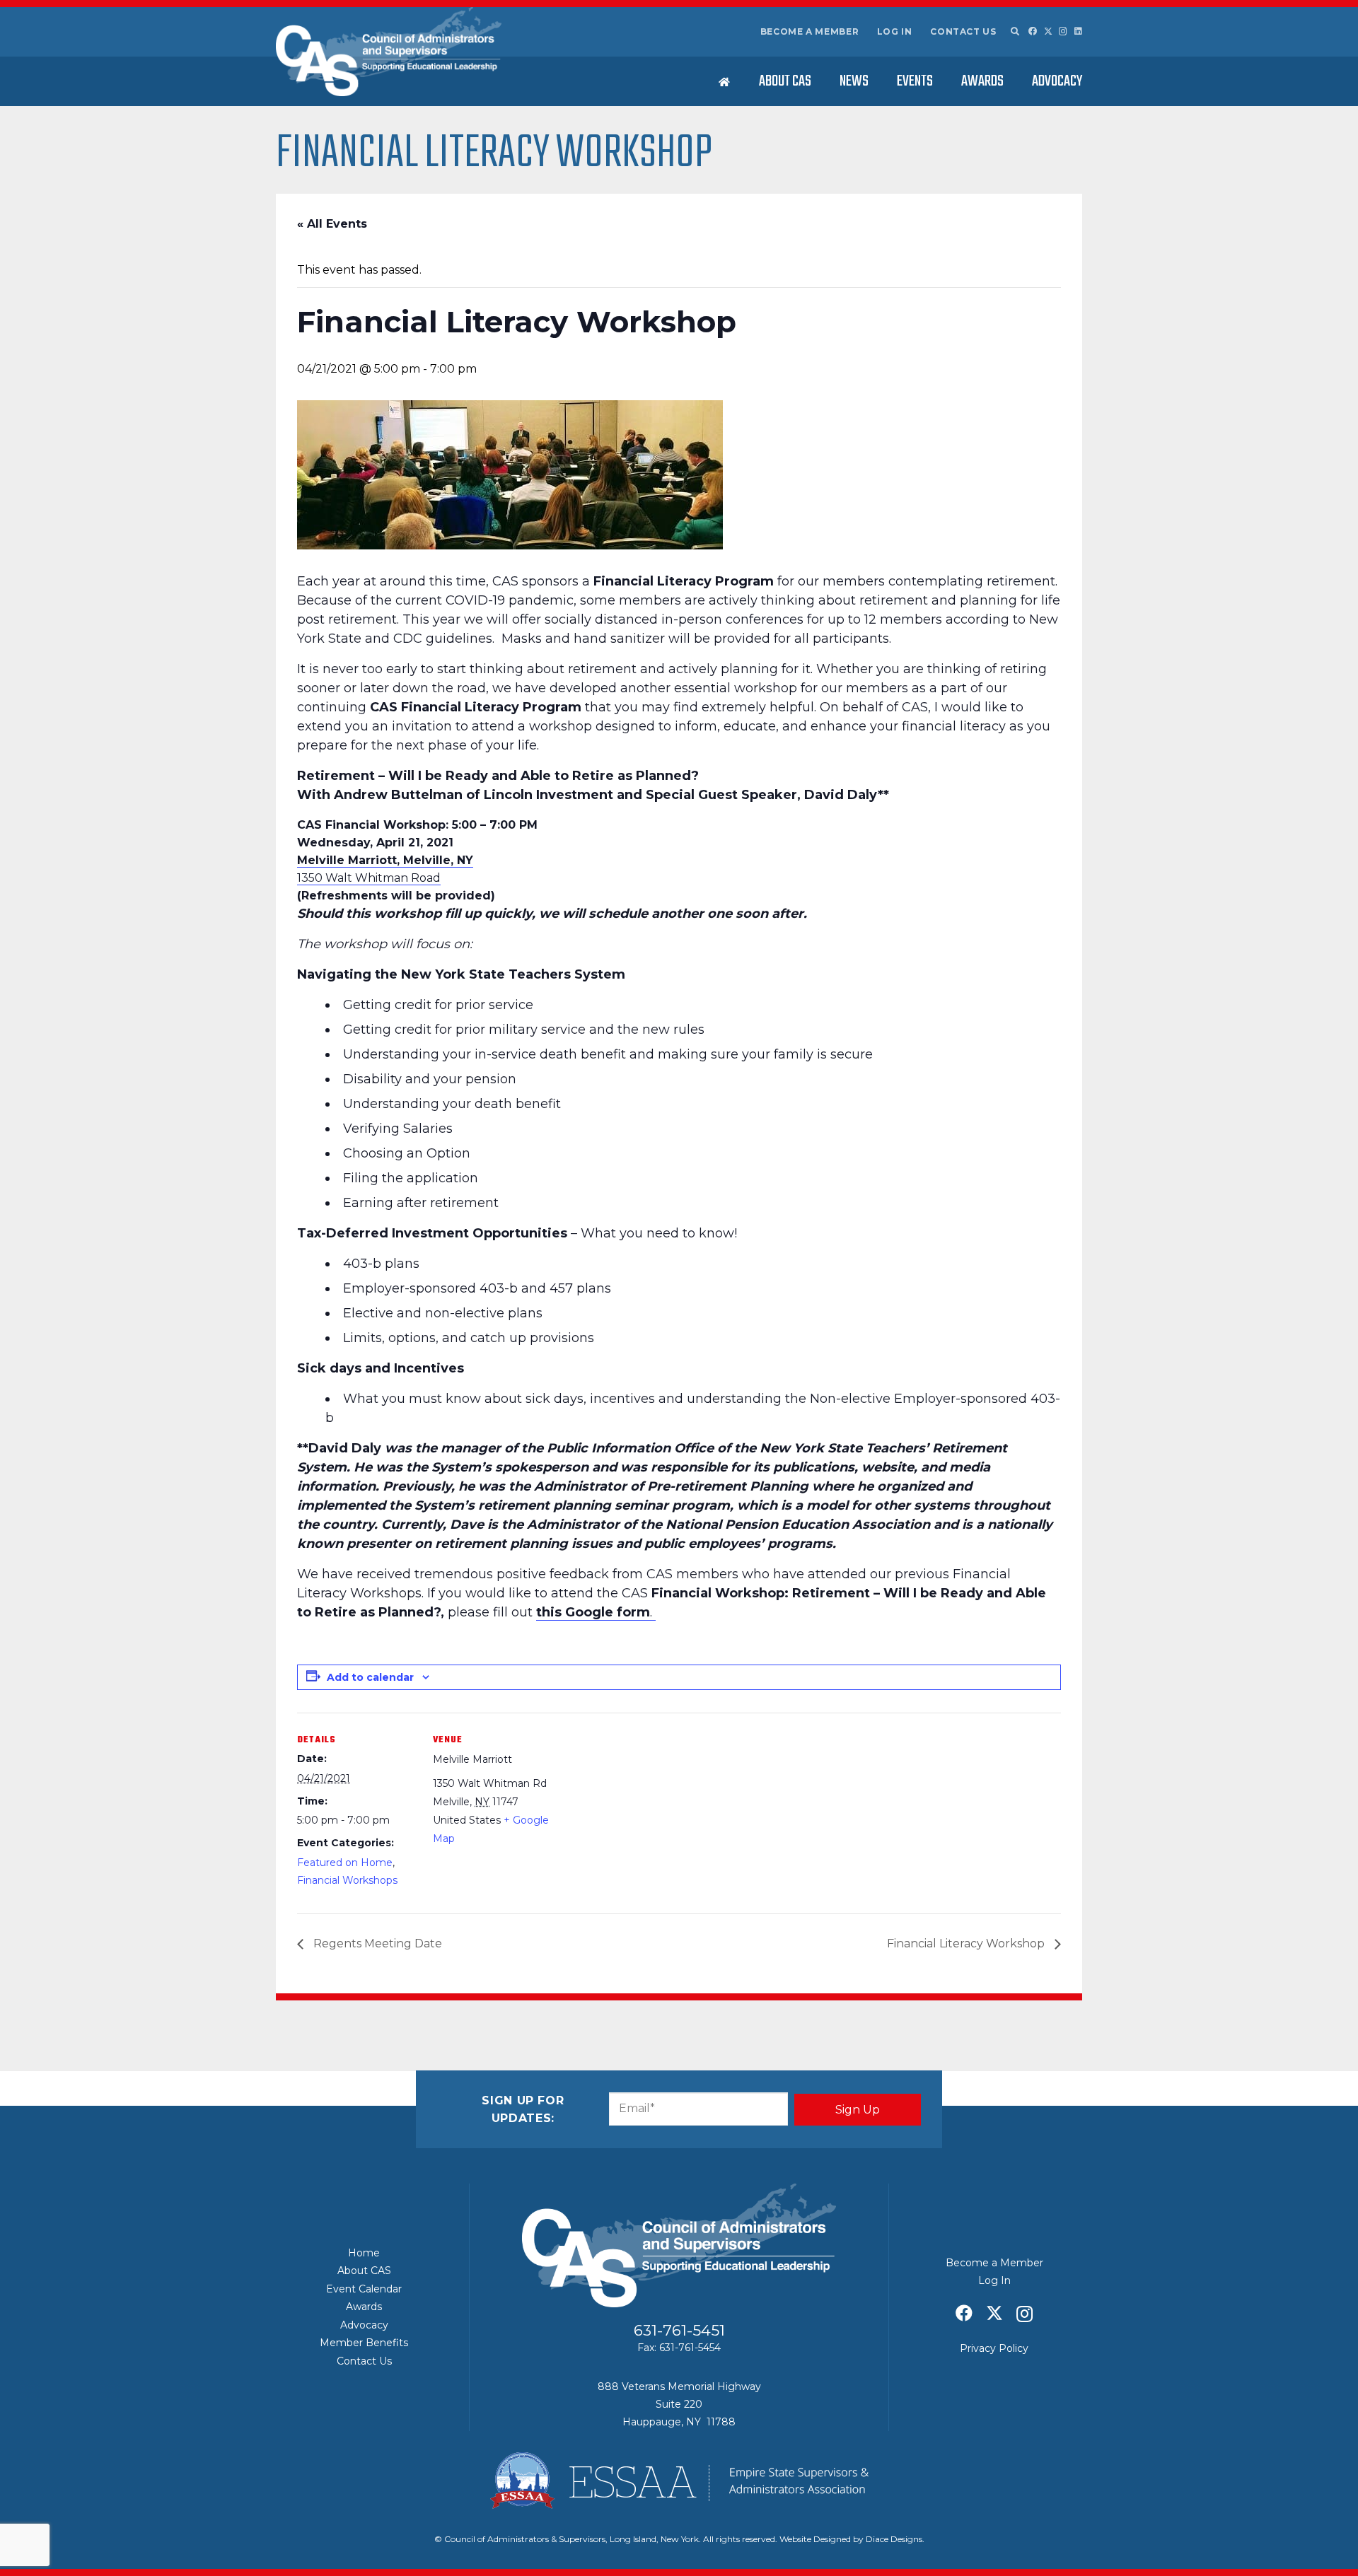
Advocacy (364, 2325)
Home (364, 2253)
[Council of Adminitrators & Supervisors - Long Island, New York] (389, 52)
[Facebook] (1033, 31)
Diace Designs (894, 2539)
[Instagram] (1063, 31)
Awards (364, 2307)
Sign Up (858, 2110)
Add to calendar (370, 1677)
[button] (1014, 32)
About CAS (364, 2271)
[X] (1048, 31)
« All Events (332, 224)
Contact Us (963, 31)
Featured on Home (345, 1863)
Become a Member (810, 31)
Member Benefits (364, 2343)
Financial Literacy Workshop (967, 1943)
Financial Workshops (347, 1880)
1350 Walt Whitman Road (369, 878)
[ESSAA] (679, 2481)
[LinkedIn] (1078, 31)
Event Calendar (364, 2289)
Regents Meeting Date (376, 1943)
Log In (895, 31)
